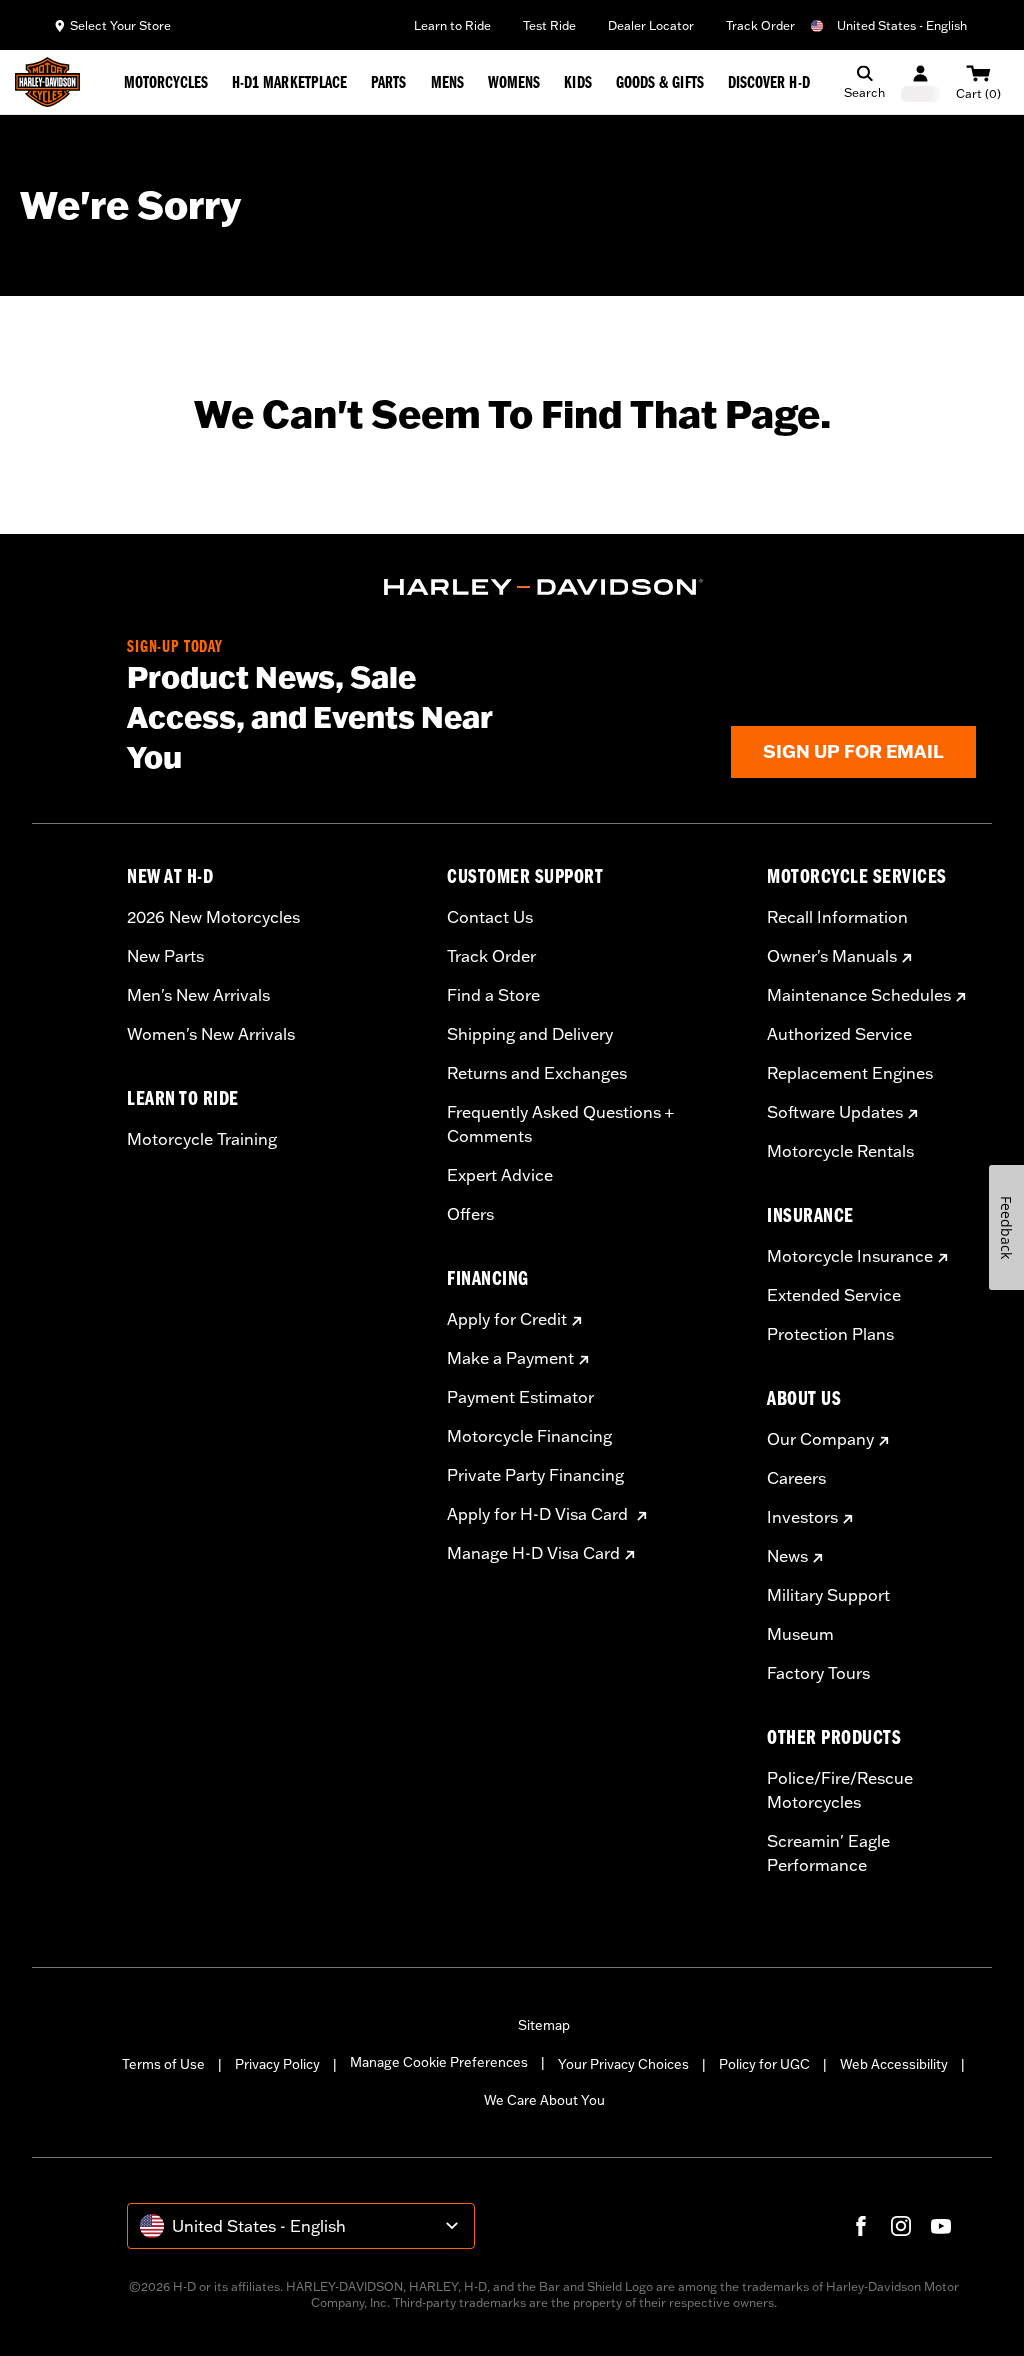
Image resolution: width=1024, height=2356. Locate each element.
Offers (470, 1214)
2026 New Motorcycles (213, 917)
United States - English (902, 25)
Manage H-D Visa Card (533, 1553)
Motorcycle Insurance (850, 1256)
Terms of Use (163, 2064)
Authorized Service (839, 1034)
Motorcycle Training (202, 1139)
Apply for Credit (507, 1319)
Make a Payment (510, 1358)
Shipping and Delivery (530, 1034)
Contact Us (490, 917)
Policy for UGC (764, 2064)
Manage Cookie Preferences (439, 2062)
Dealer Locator (651, 25)
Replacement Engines (850, 1073)
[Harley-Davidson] (544, 587)
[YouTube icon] (941, 2226)
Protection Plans (830, 1334)
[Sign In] (920, 82)
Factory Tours (818, 1673)
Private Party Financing (535, 1475)
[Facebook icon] (861, 2226)
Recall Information (837, 917)
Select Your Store (120, 25)
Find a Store (493, 995)
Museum (800, 1634)
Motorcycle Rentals (840, 1151)
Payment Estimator (520, 1397)
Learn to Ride (452, 25)
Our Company (820, 1439)
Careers (796, 1478)
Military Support (828, 1595)
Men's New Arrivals (198, 995)
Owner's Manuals (832, 956)
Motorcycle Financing (529, 1436)
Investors (802, 1517)
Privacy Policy (277, 2064)
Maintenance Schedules (859, 995)
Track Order (760, 25)
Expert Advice (500, 1175)
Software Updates (835, 1112)
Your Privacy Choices (623, 2064)
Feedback (1006, 1227)
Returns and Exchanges (537, 1073)
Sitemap (544, 2025)
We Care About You (544, 2100)
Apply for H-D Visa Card (539, 1514)
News (787, 1556)
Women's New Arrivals (211, 1034)
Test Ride (549, 25)
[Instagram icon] (901, 2226)
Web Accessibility (894, 2064)
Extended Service (834, 1295)
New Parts (165, 956)
